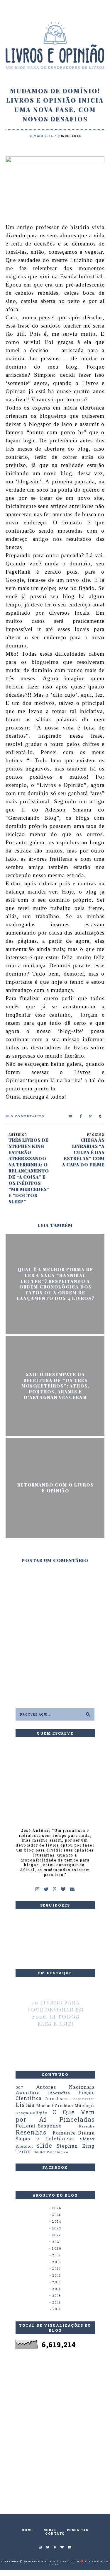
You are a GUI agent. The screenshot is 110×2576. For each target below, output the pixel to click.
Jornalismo (57, 2098)
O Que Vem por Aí (55, 2116)
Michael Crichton (55, 2106)
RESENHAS (78, 2530)
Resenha (87, 2126)
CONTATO (55, 2534)
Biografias (59, 2093)
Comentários (27, 1116)
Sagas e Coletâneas (45, 2139)
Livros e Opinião (46, 2561)
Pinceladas (70, 136)
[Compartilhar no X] (71, 1116)
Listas (25, 2105)
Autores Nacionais (65, 2087)
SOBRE (50, 2530)
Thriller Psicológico (51, 2152)
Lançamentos (83, 2099)
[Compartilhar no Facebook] (81, 1116)
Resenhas (31, 2132)
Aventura (28, 2093)
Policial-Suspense (39, 2126)
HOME (28, 2530)
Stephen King (76, 2146)
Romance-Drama (74, 2133)
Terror (23, 2152)
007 (20, 2087)
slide (44, 2145)
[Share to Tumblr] (100, 1116)
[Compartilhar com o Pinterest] (91, 1116)
